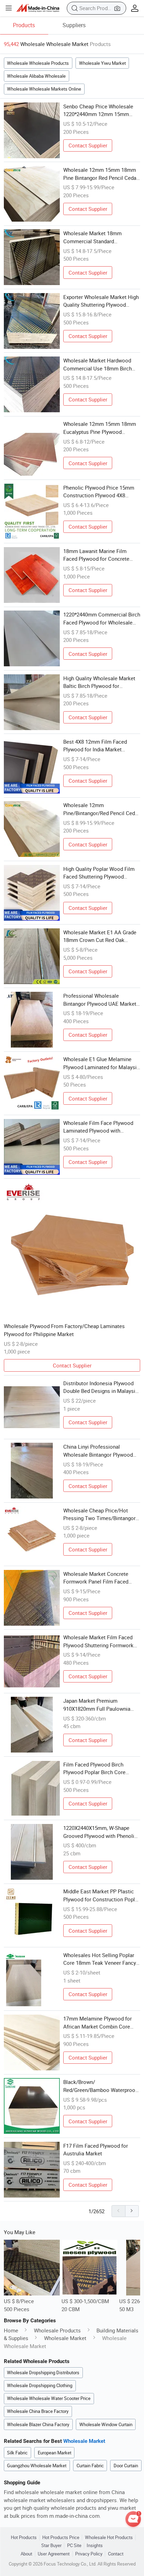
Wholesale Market (65, 2338)
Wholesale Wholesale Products (38, 63)
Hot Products (24, 2537)
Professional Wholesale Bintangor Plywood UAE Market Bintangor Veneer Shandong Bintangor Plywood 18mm (100, 1000)
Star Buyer (51, 2546)
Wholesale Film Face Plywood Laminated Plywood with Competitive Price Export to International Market (98, 1127)
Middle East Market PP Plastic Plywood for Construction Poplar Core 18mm (101, 1895)
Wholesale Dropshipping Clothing (40, 2385)
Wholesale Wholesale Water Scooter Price (49, 2398)
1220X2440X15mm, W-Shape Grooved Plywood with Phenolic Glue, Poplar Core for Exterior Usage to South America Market (101, 1832)
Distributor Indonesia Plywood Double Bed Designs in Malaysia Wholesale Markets (101, 1387)
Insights (95, 2546)
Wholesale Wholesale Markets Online (44, 89)
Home (11, 2330)
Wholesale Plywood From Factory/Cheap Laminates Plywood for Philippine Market (64, 1330)
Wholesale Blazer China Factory (38, 2424)
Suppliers (74, 25)
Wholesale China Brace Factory (38, 2411)
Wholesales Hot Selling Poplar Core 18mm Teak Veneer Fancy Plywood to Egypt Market (100, 1959)
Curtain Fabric (90, 2466)
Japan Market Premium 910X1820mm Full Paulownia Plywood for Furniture (97, 1705)
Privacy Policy (89, 2554)
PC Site (74, 2546)
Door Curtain (126, 2466)
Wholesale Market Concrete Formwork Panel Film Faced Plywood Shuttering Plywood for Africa (100, 1578)
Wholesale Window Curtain (106, 2424)
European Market (55, 2453)
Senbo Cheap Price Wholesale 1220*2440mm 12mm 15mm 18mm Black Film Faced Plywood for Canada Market (98, 110)
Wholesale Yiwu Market (102, 63)
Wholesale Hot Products (109, 2537)
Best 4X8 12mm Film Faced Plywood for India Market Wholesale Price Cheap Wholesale (95, 746)
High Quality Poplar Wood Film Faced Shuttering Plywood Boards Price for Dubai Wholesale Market (99, 873)
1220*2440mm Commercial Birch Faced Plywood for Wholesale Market (102, 619)
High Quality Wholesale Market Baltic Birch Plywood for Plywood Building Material (99, 682)
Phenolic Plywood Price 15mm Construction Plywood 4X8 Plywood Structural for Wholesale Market (99, 492)
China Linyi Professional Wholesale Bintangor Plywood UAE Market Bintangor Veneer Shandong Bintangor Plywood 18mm (98, 1451)
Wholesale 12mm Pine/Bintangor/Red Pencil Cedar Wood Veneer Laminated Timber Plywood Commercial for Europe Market (101, 809)
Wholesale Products (57, 2330)
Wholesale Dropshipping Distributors (43, 2372)
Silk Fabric (17, 2453)
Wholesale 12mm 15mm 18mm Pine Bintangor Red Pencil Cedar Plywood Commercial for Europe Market (101, 174)
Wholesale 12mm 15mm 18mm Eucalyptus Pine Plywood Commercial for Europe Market (100, 428)
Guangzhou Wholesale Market (37, 2466)
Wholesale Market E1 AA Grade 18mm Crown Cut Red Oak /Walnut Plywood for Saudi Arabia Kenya (100, 936)
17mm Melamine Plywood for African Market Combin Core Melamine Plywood (98, 2023)
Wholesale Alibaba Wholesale (36, 76)
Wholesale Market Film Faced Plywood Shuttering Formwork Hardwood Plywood (98, 1641)
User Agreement (54, 2554)
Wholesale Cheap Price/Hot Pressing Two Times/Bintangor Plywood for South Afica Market (100, 1515)
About (26, 2554)
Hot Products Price (61, 2537)
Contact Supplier (88, 145)
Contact (116, 2554)
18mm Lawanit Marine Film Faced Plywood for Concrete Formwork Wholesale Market (97, 555)
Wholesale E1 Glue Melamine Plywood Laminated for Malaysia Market (101, 1063)
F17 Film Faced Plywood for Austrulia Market (96, 2150)
